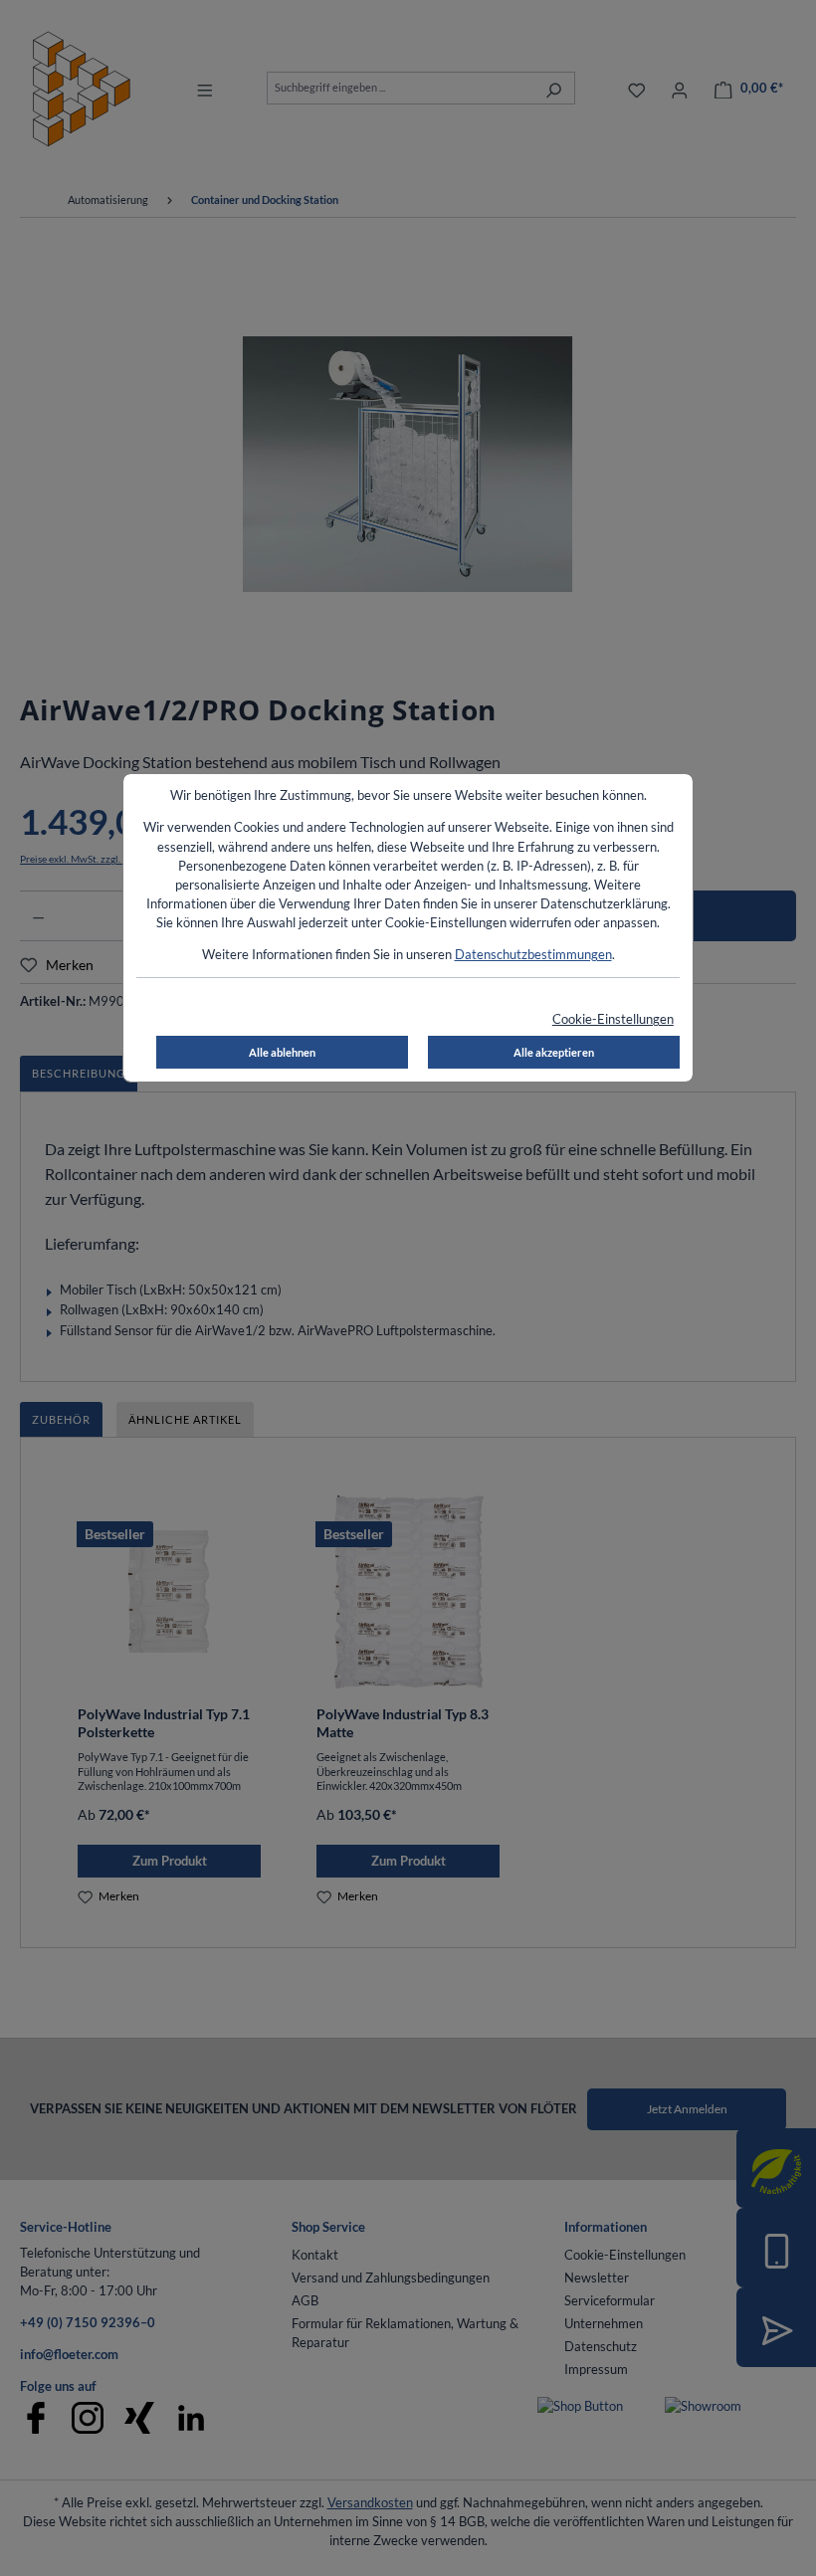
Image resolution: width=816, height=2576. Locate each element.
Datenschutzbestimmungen (533, 954)
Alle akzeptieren (554, 1052)
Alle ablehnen (282, 1052)
